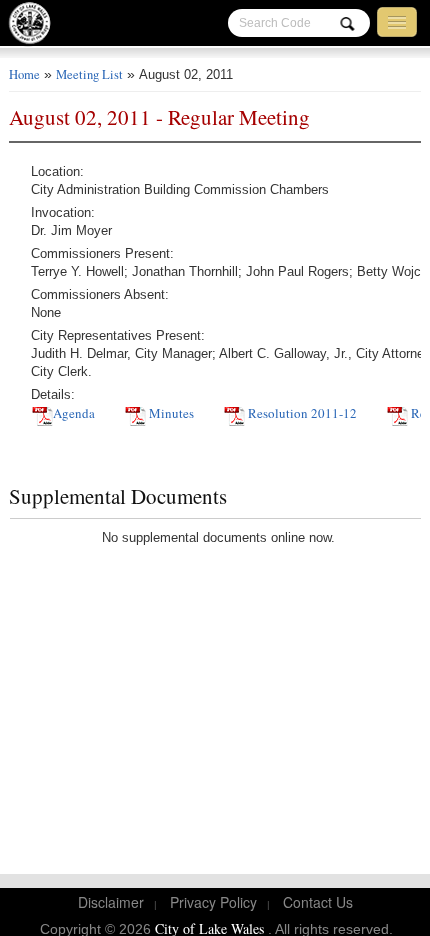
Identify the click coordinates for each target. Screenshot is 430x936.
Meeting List (89, 74)
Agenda (74, 413)
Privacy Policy (213, 902)
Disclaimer (111, 902)
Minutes (170, 413)
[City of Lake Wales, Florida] (36, 27)
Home (24, 74)
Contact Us (318, 902)
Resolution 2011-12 (301, 413)
